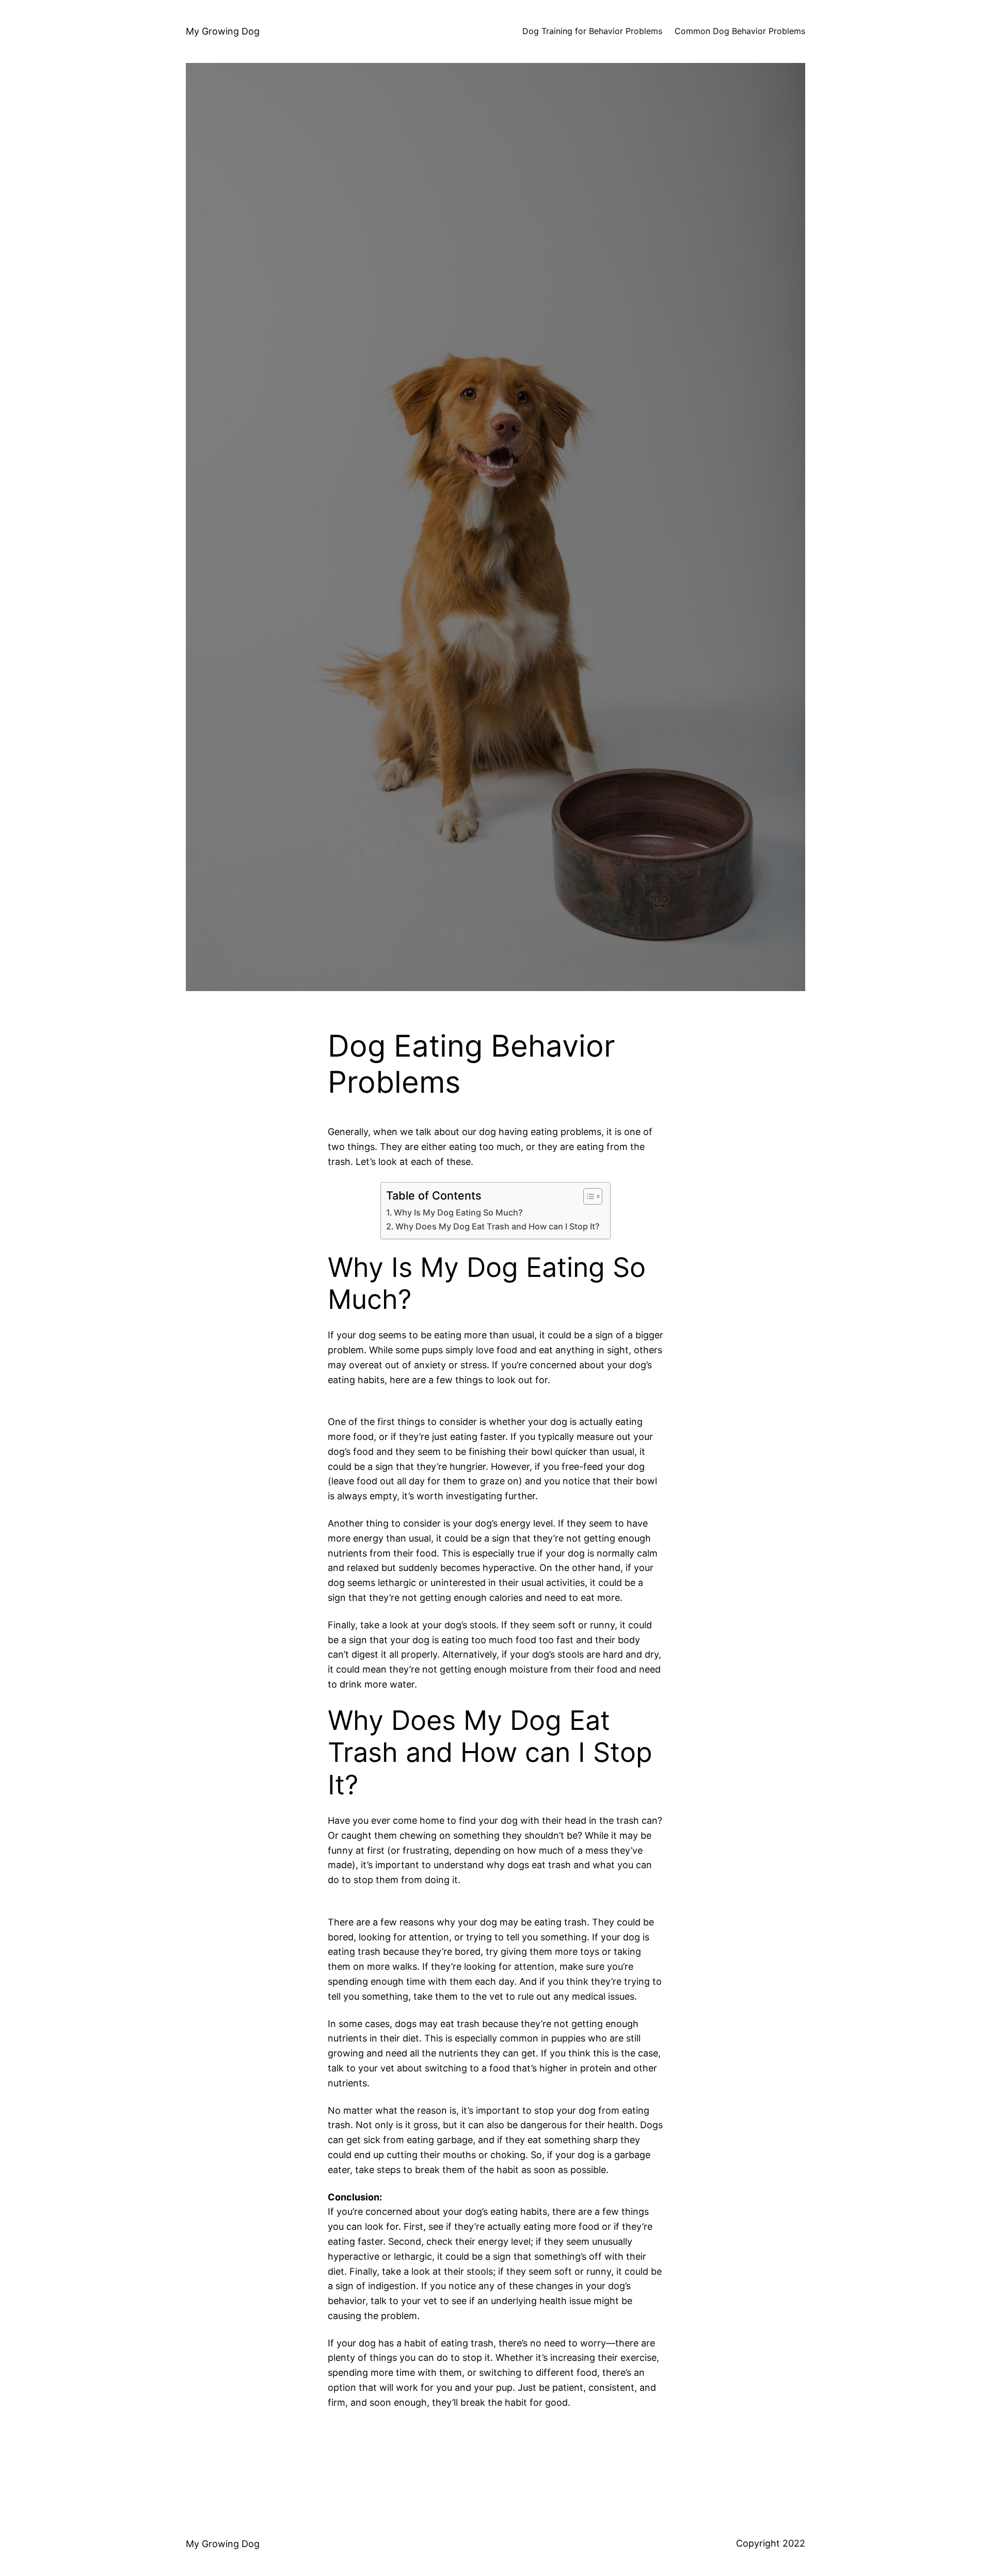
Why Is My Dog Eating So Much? (458, 1212)
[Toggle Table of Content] (588, 1196)
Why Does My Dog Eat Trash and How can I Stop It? (498, 1226)
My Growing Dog (223, 31)
